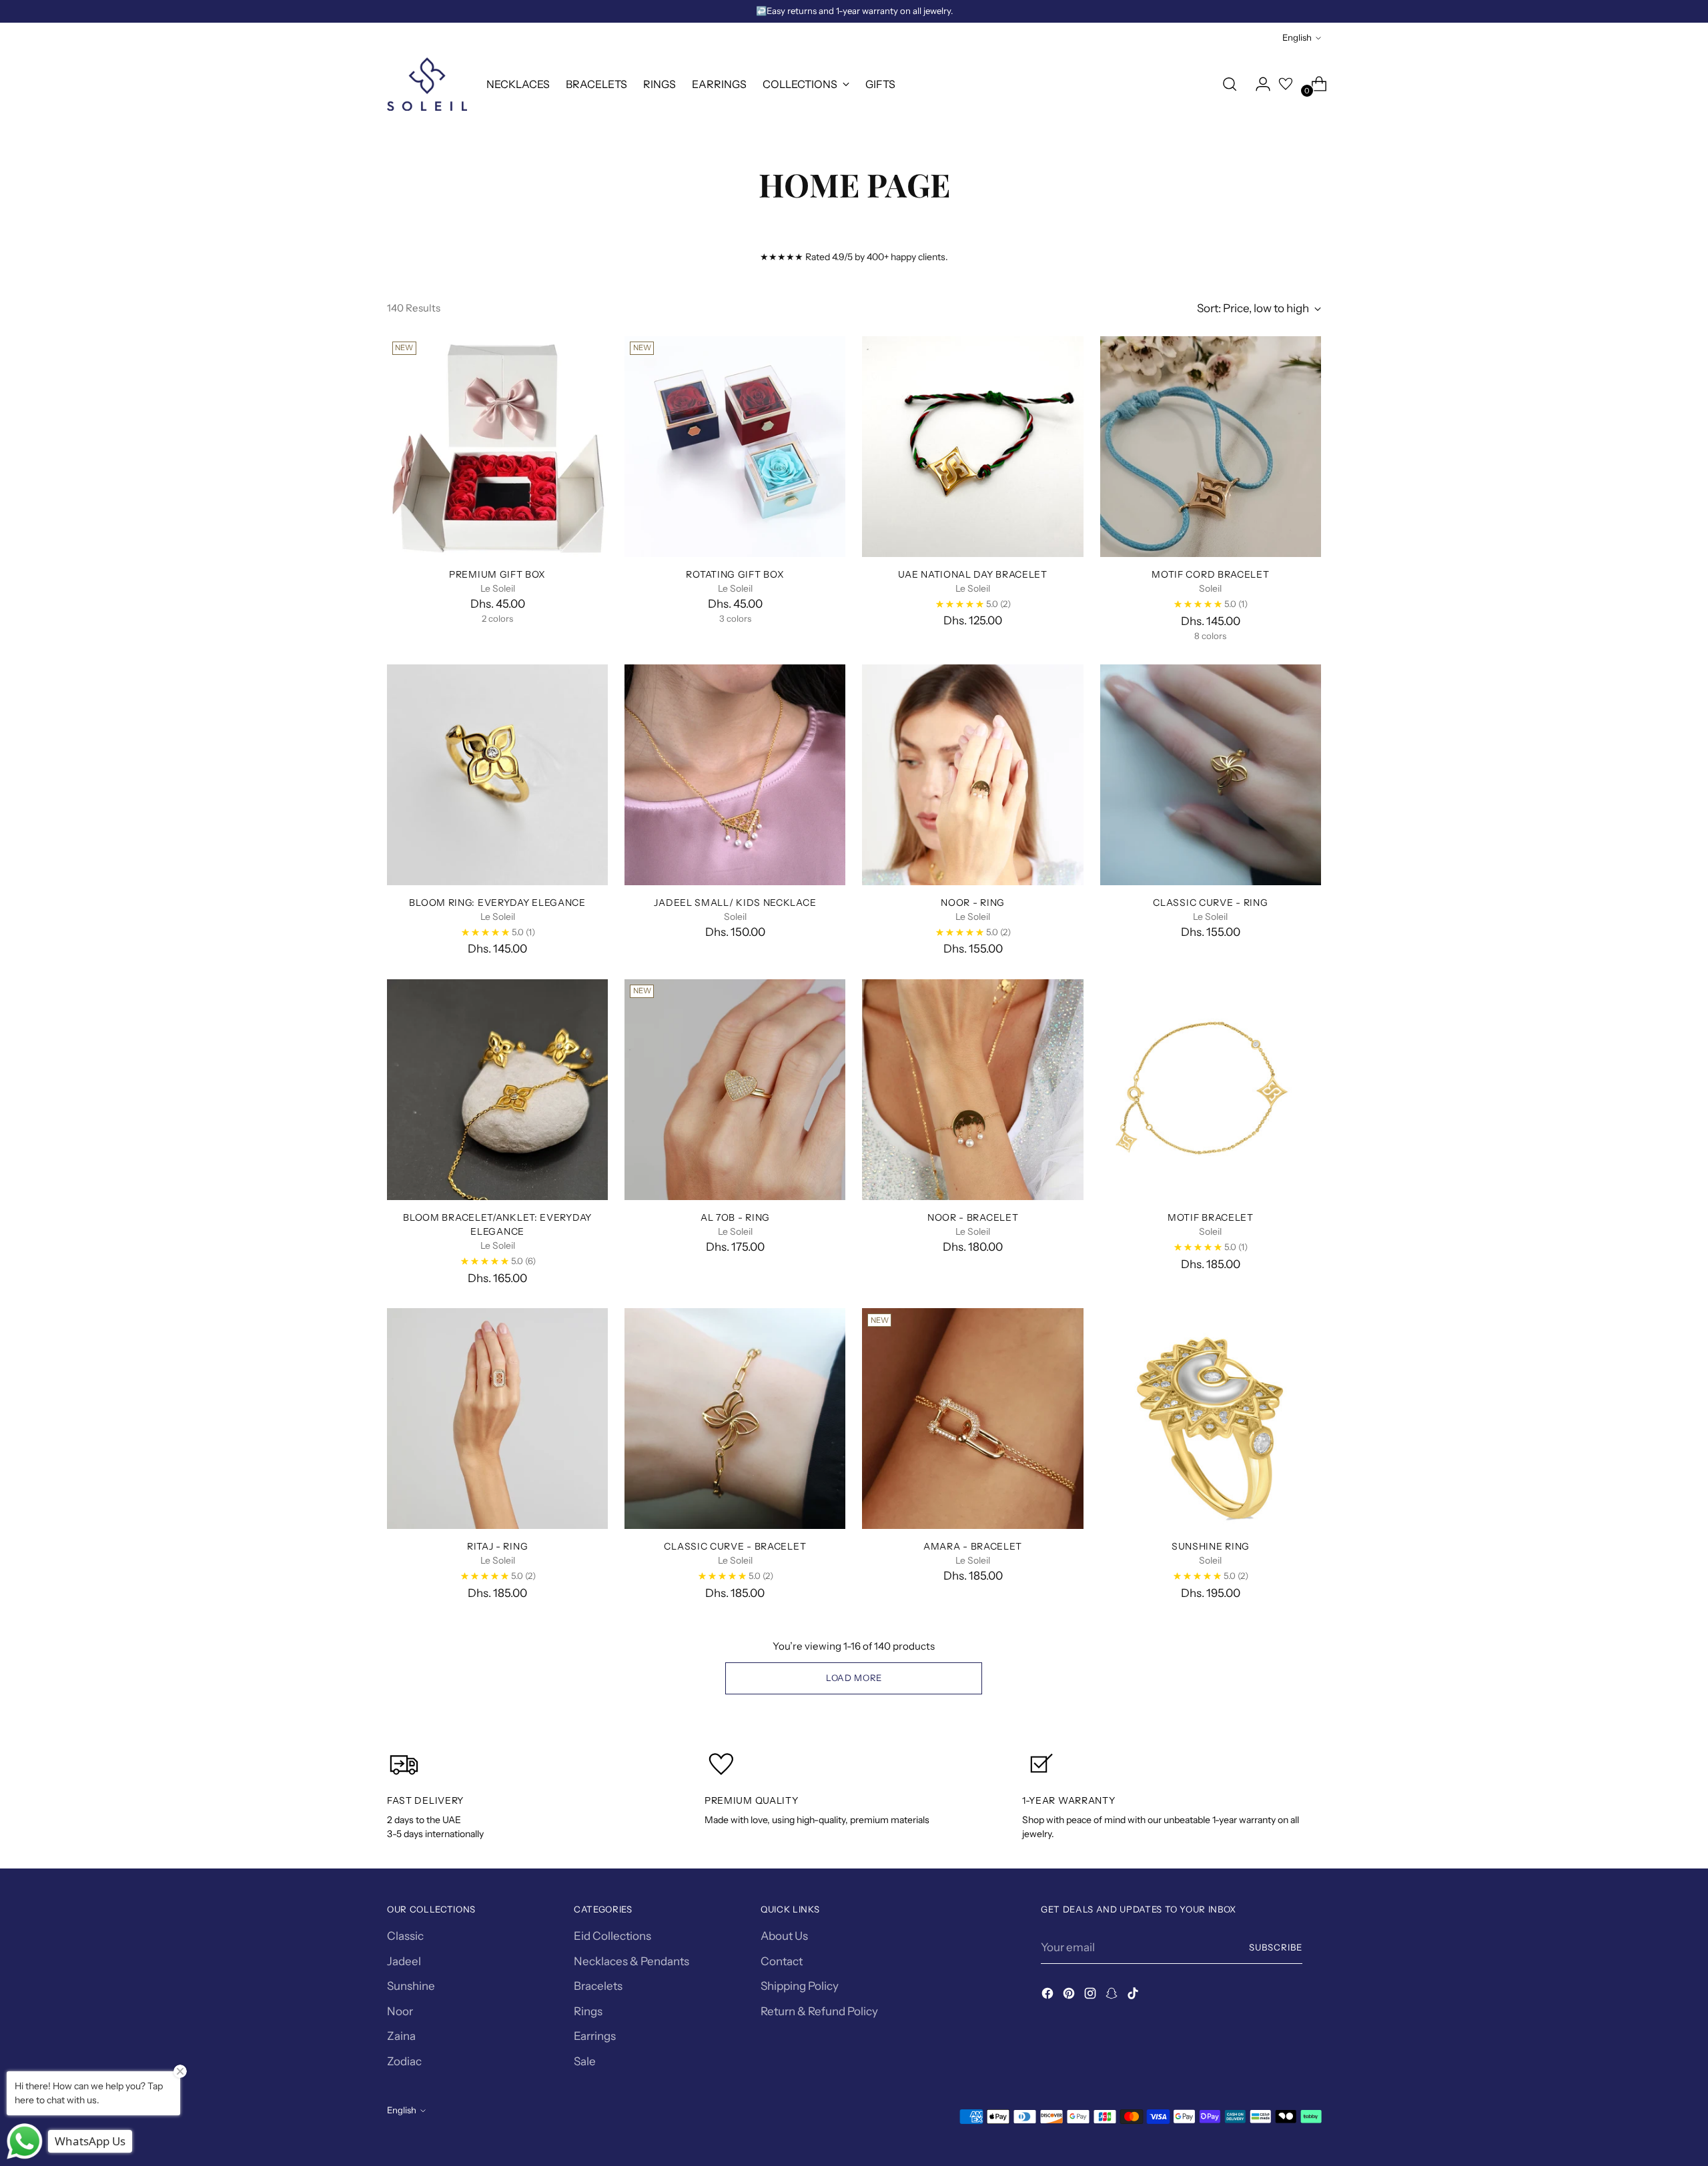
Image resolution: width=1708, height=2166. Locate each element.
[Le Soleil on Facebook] (1049, 1996)
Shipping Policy (800, 1986)
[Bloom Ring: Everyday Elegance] (497, 775)
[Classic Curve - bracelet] (735, 1419)
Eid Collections (612, 1936)
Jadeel (404, 1961)
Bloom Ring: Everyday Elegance (497, 902)
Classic (405, 1936)
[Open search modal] (1230, 84)
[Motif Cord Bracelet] (1211, 447)
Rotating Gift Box (735, 574)
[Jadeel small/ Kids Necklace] (735, 775)
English (1297, 37)
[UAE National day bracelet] (972, 447)
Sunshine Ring (1211, 1546)
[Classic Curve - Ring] (1211, 775)
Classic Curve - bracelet (735, 1546)
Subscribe (1276, 1947)
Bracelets (598, 1986)
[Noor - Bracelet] (972, 1090)
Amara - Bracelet (973, 1546)
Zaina (401, 2036)
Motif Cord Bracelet (1210, 574)
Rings (588, 2011)
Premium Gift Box (497, 574)
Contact (782, 1961)
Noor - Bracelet (973, 1217)
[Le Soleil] (427, 84)
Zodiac (404, 2061)
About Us (784, 1936)
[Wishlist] (1286, 84)
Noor (400, 2011)
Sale (585, 2061)
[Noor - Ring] (972, 775)
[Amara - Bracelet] (972, 1419)
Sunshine (411, 1986)
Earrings (595, 2036)
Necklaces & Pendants (631, 1961)
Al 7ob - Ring (735, 1217)
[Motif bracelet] (1211, 1090)
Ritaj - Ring (497, 1546)
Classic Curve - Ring (1210, 902)
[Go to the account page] (1258, 84)
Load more (854, 1678)
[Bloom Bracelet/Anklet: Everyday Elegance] (497, 1090)
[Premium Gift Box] (497, 447)
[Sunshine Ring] (1211, 1419)
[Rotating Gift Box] (735, 447)
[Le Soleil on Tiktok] (1134, 1996)
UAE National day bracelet (972, 574)
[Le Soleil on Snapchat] (1113, 1996)
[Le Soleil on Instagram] (1092, 1996)
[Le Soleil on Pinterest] (1070, 1996)
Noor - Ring (973, 902)
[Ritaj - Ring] (497, 1419)
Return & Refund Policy (819, 2011)
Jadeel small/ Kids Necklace (735, 902)
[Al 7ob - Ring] (735, 1090)
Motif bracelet (1211, 1217)
